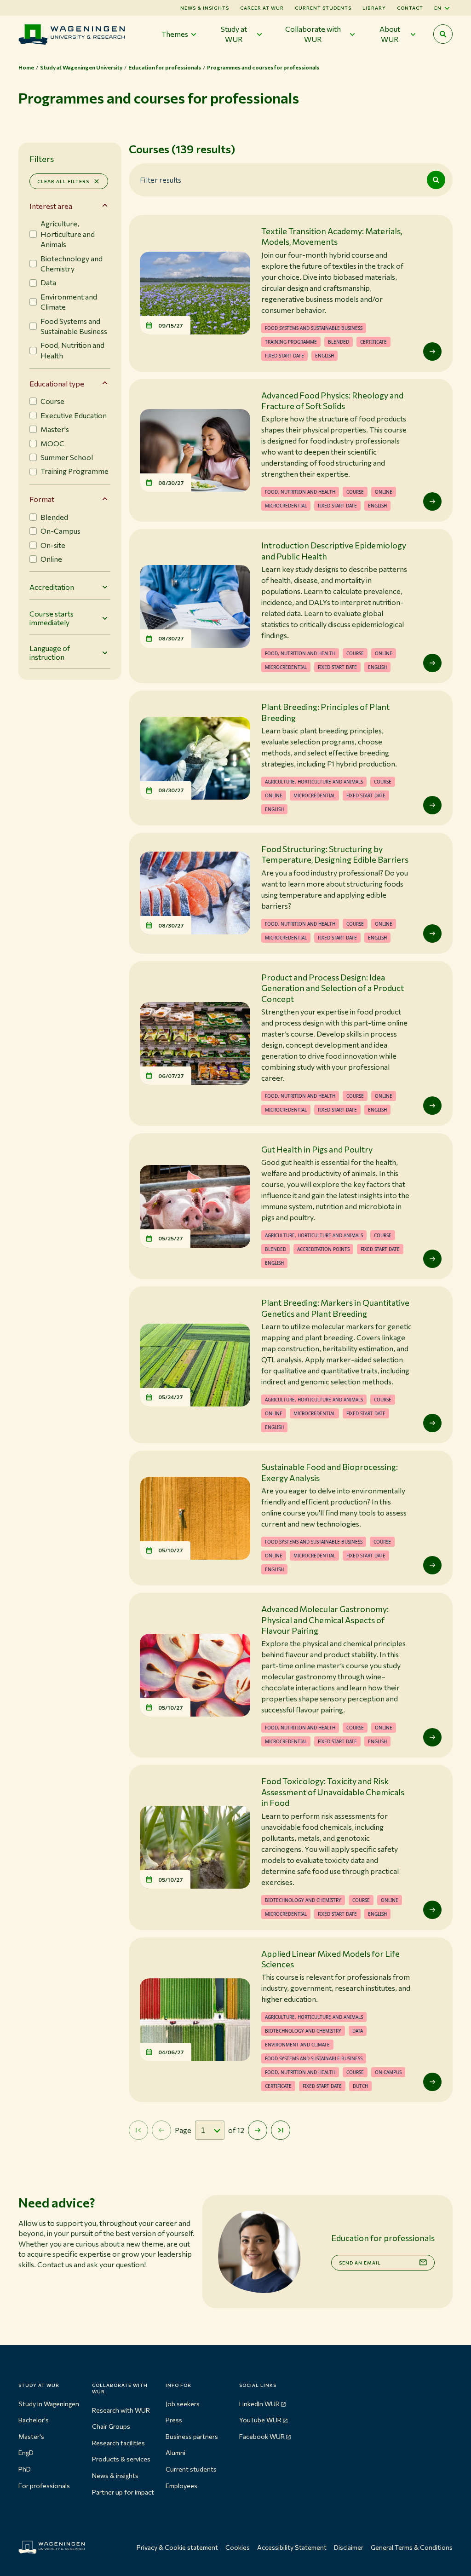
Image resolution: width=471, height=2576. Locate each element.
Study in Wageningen (49, 2404)
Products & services (121, 2459)
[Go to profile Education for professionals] (259, 2251)
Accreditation (52, 587)
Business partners (192, 2436)
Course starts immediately (52, 618)
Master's (31, 2436)
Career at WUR (262, 8)
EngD (26, 2452)
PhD (25, 2469)
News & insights (115, 2475)
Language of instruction (50, 652)
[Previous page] (161, 2130)
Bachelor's (34, 2420)
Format (42, 499)
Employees (181, 2486)
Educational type (57, 383)
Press (174, 2420)
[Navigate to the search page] (443, 34)
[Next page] (258, 2130)
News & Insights (205, 8)
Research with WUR (121, 2410)
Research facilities (118, 2443)
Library (374, 8)
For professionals (44, 2486)
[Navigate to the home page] (72, 34)
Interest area (51, 206)
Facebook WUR (262, 2436)
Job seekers (183, 2404)
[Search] (436, 180)
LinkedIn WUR (259, 2404)
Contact (410, 8)
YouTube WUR (260, 2420)
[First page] (138, 2130)
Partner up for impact (123, 2492)
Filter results (161, 179)
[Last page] (281, 2130)
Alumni (175, 2452)
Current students (323, 8)
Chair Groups (111, 2426)
